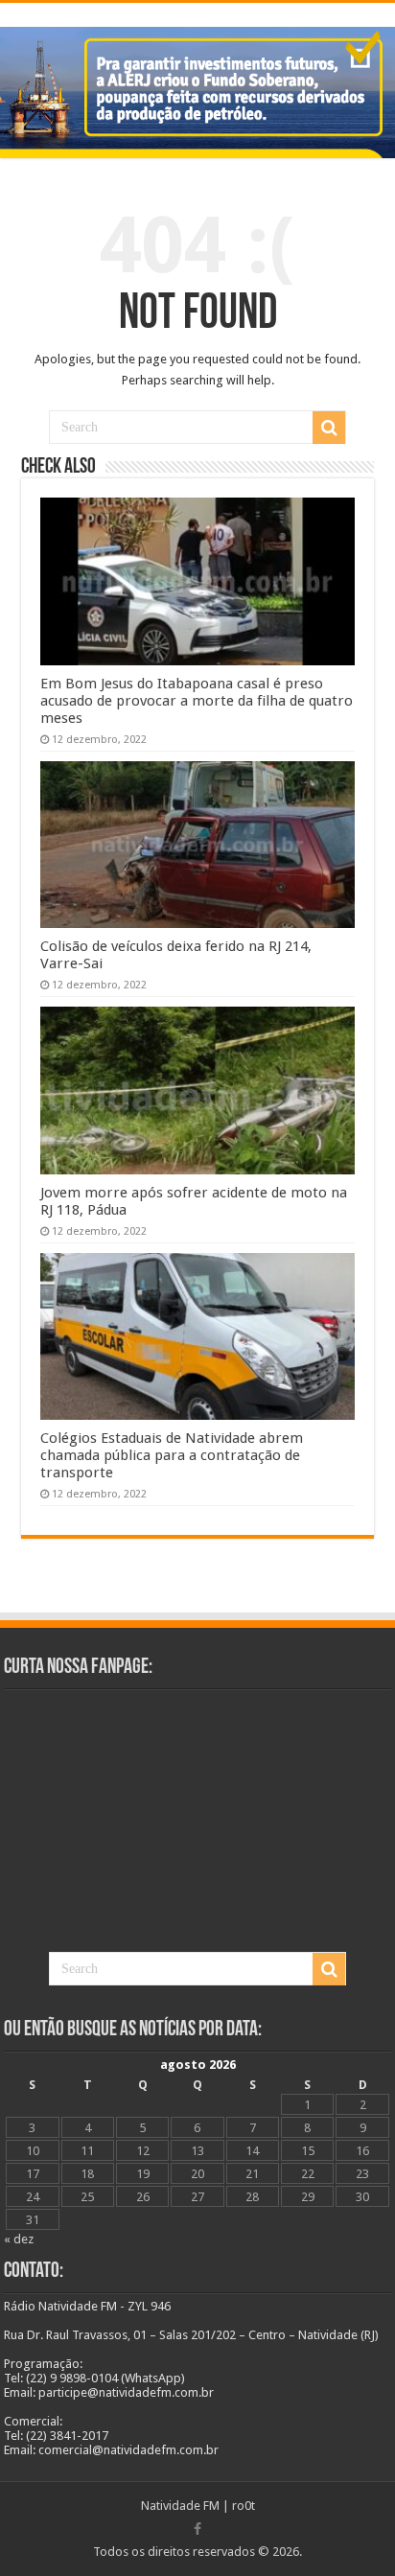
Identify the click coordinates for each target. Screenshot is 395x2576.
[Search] (329, 428)
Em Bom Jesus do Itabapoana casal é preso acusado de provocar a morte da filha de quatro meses (197, 701)
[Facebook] (197, 2529)
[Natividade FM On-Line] (197, 5)
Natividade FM (180, 2506)
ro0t (244, 2506)
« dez (19, 2239)
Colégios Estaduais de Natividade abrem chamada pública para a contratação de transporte (172, 1455)
